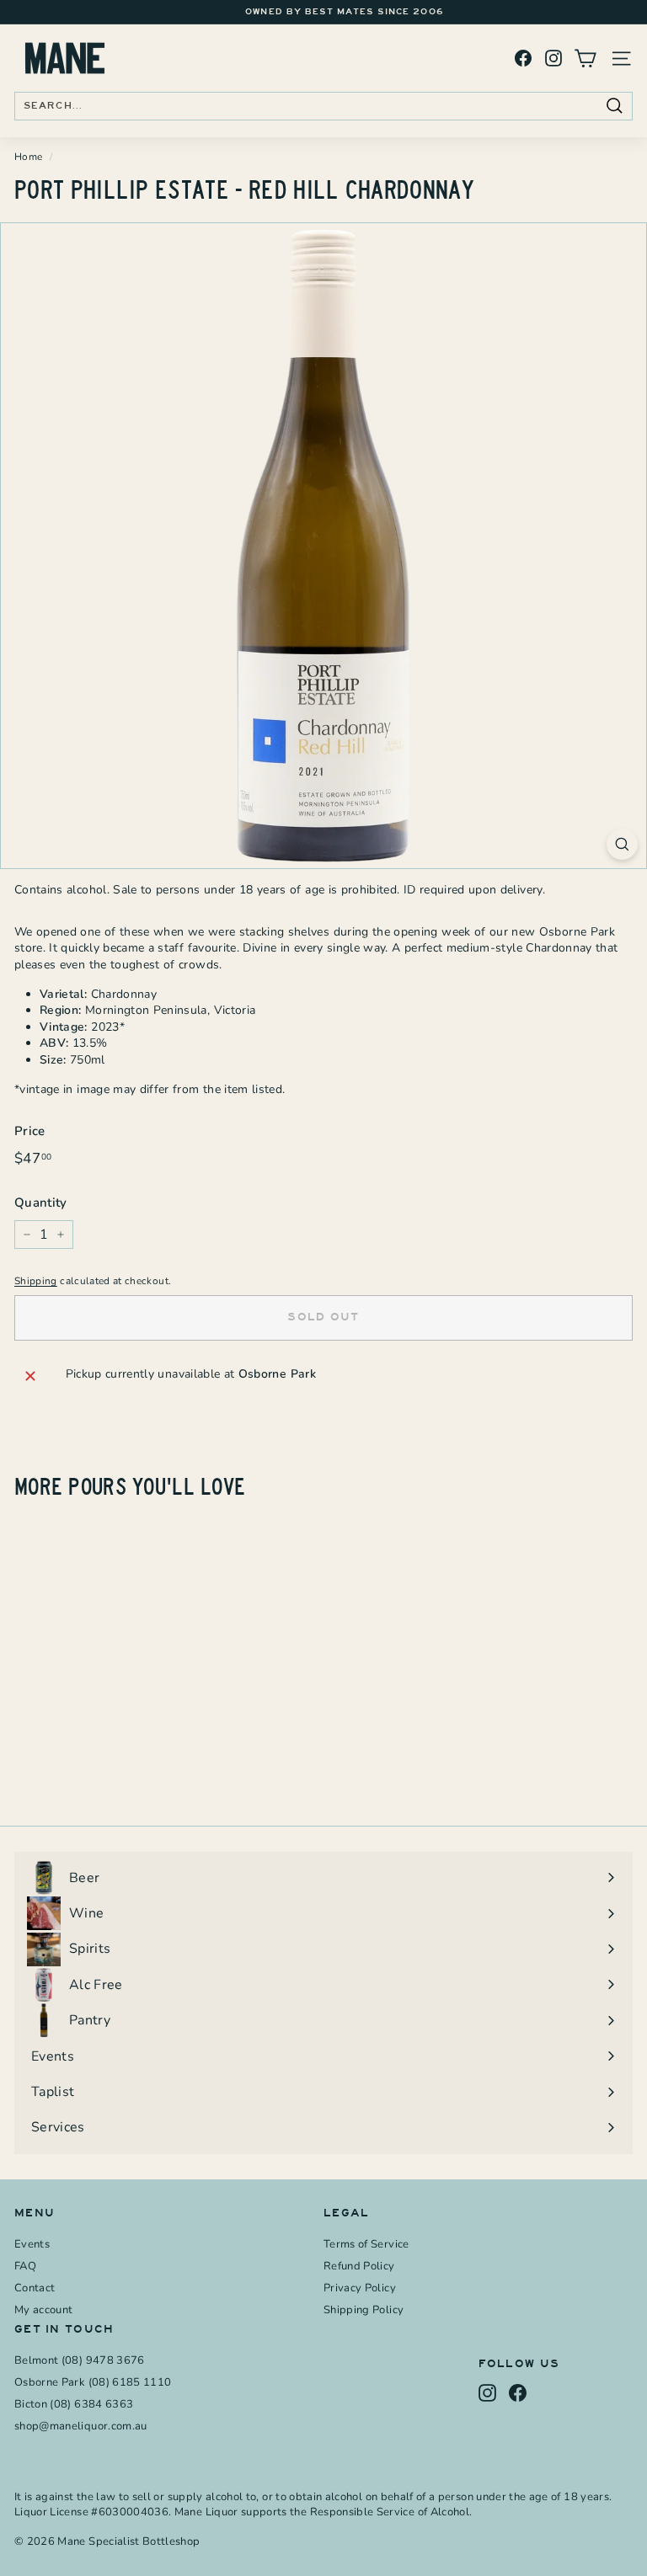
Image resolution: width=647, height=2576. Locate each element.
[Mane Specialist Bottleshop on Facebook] (523, 59)
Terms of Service (366, 2244)
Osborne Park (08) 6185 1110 (93, 2382)
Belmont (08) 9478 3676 (80, 2360)
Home (28, 157)
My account (44, 2310)
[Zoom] (622, 844)
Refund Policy (359, 2266)
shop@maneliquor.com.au (81, 2426)
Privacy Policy (360, 2288)
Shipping (36, 1281)
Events (32, 2244)
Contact (35, 2288)
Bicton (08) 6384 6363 (74, 2404)
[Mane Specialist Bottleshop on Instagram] (553, 59)
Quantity (41, 1203)
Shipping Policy (364, 2310)
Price (30, 1131)
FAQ (25, 2266)
